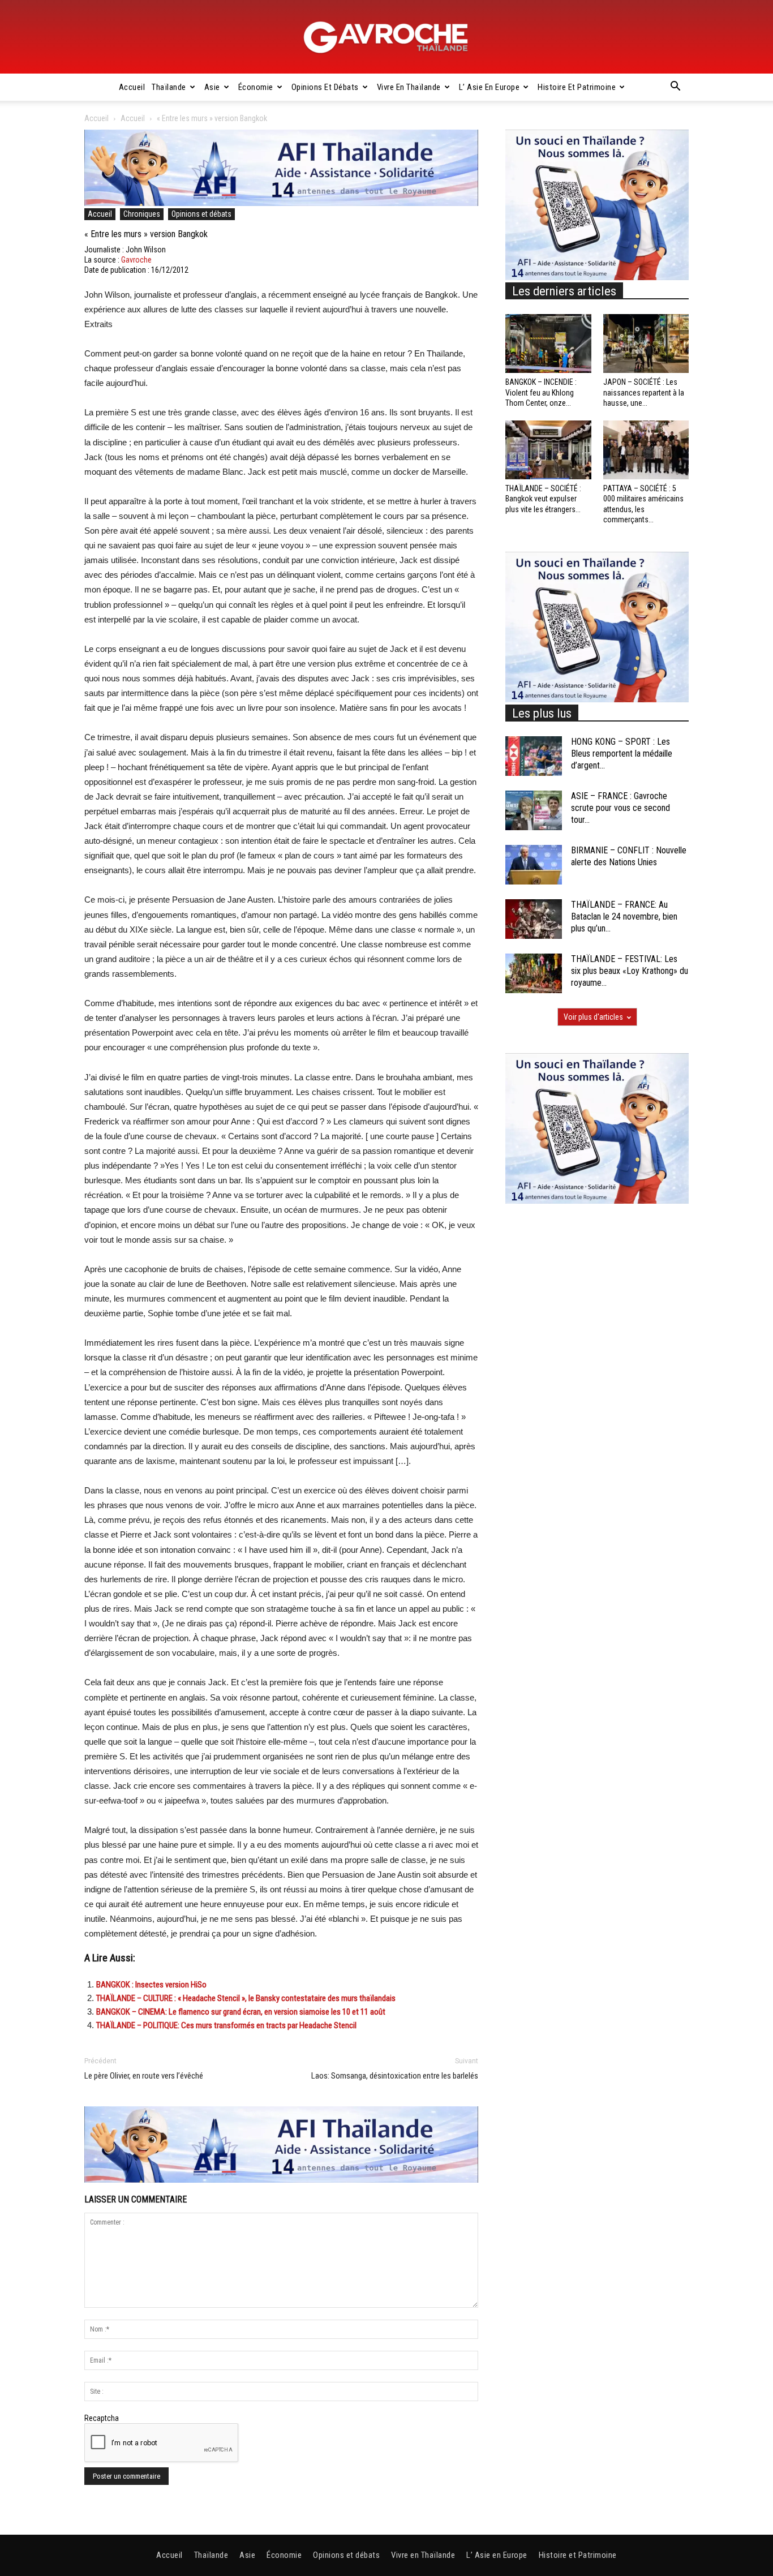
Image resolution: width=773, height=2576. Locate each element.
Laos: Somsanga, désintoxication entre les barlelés (395, 2076)
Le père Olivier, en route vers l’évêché (144, 2076)
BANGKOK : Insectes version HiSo (151, 1985)
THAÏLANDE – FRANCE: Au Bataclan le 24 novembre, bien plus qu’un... (624, 916)
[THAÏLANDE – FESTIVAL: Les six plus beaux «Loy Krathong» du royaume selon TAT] (534, 973)
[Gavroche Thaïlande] (386, 37)
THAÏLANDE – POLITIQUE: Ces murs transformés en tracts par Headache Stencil (226, 2025)
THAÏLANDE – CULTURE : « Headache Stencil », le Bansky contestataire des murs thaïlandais (246, 1998)
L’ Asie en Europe (489, 87)
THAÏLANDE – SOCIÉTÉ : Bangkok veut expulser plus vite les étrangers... (543, 499)
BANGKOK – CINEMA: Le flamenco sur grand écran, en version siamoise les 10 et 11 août (241, 2012)
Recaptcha (102, 2418)
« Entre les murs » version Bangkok (146, 234)
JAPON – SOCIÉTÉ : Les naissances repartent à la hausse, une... (644, 392)
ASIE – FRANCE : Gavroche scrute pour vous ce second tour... (620, 808)
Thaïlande (169, 87)
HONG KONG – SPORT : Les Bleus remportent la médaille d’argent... (622, 754)
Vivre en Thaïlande (409, 87)
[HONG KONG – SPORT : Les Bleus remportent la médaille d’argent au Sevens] (534, 756)
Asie (212, 87)
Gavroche (136, 260)
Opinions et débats (325, 87)
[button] (675, 88)
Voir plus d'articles (593, 1017)
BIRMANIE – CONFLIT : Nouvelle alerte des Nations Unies (629, 856)
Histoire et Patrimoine (577, 87)
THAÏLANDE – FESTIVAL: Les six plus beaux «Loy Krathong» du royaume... (630, 971)
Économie (256, 87)
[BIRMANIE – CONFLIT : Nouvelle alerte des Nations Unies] (534, 865)
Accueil (132, 87)
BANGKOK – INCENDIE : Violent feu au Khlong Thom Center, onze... (541, 392)
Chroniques (142, 214)
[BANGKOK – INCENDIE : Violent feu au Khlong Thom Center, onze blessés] (548, 344)
